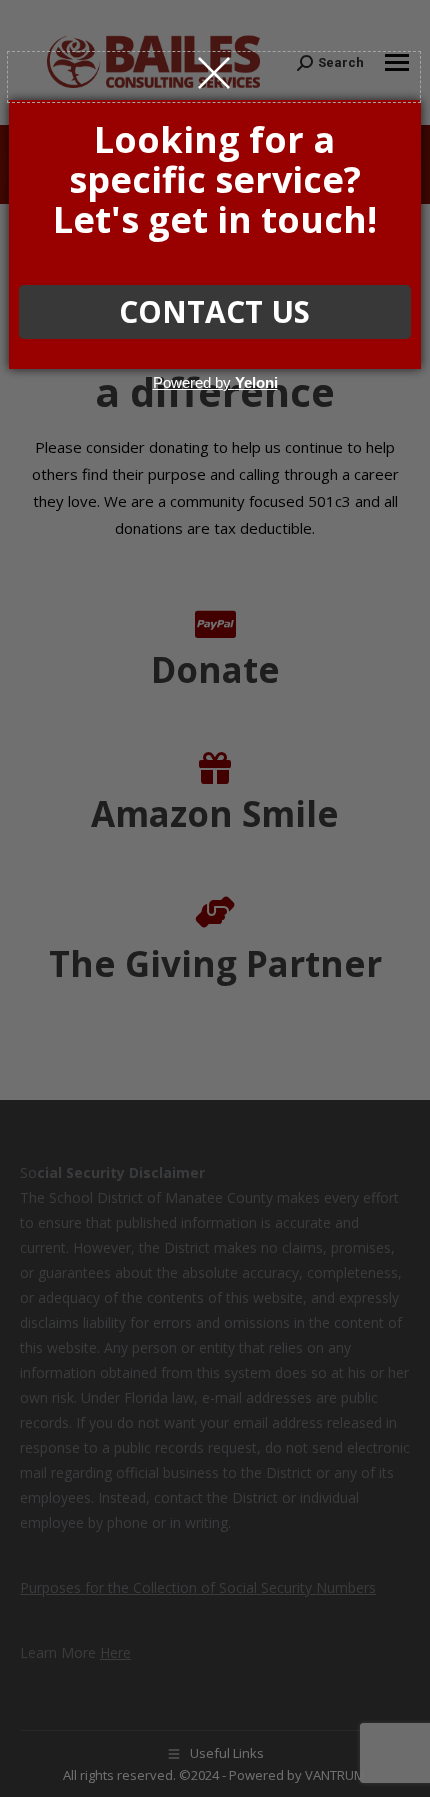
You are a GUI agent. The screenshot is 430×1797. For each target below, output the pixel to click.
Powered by (215, 382)
